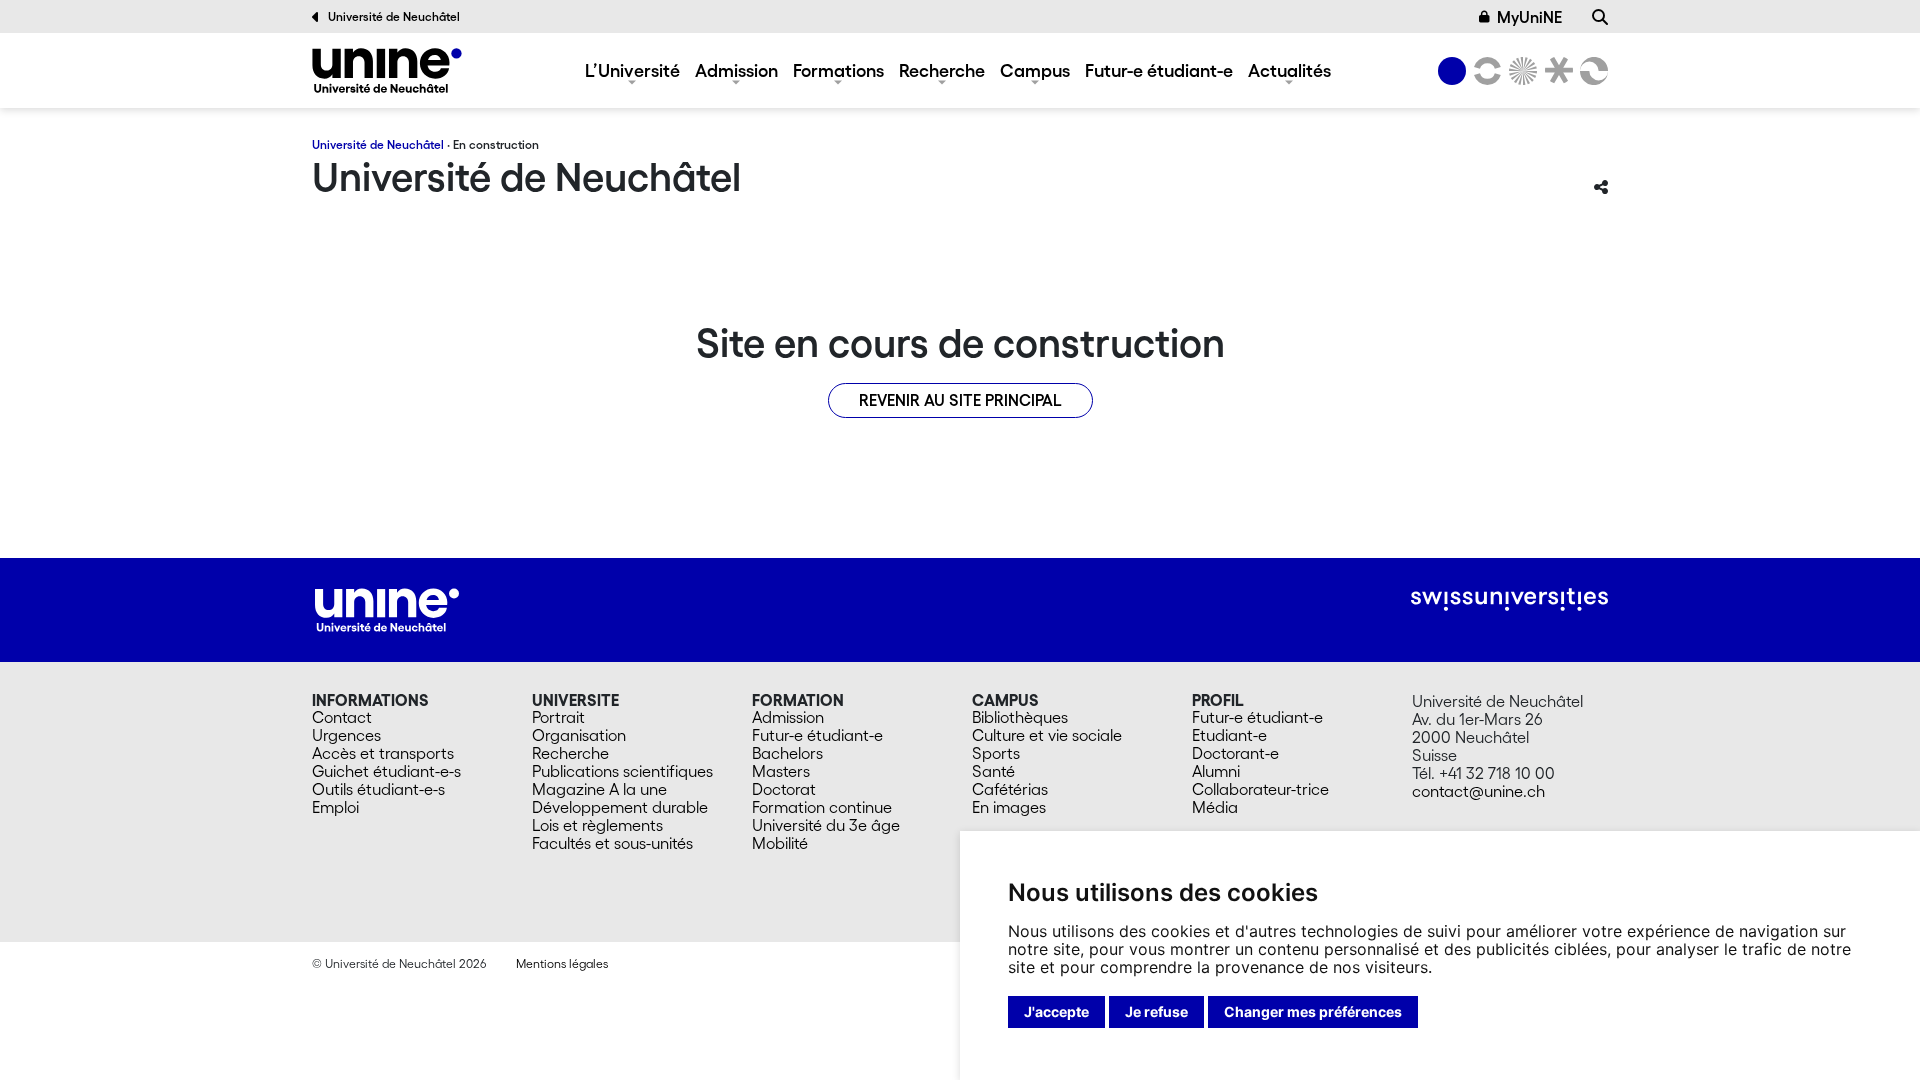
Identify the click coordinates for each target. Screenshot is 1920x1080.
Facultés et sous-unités (612, 843)
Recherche (942, 70)
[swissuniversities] (1509, 599)
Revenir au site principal (960, 400)
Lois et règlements (597, 825)
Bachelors (787, 753)
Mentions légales (562, 963)
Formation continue (822, 807)
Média (1215, 807)
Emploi (335, 807)
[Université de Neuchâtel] (387, 70)
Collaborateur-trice (1260, 789)
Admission (736, 70)
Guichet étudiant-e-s (386, 771)
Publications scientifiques (622, 771)
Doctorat (784, 789)
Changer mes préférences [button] (1313, 1011)
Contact (342, 717)
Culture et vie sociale (1047, 735)
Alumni (1216, 771)
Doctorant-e (1235, 753)
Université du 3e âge (826, 825)
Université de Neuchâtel (394, 16)
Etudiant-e (1229, 735)
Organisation (579, 735)
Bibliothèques (1020, 717)
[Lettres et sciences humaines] (1484, 71)
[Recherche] (1600, 17)
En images (1009, 807)
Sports (996, 753)
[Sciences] (1520, 71)
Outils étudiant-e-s (378, 789)
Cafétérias (1010, 789)
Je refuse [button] (1156, 1011)
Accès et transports (383, 753)
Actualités (1289, 70)
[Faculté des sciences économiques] (1591, 71)
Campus (1035, 70)
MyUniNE (1529, 17)
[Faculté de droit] (1555, 71)
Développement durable (620, 807)
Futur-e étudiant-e (1159, 70)
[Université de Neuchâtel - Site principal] (387, 607)
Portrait (558, 717)
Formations (838, 70)
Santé (993, 771)
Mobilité (780, 843)
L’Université (632, 70)
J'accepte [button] (1056, 1011)
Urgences (346, 735)
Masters (781, 771)
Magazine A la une (599, 789)
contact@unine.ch (1478, 791)
